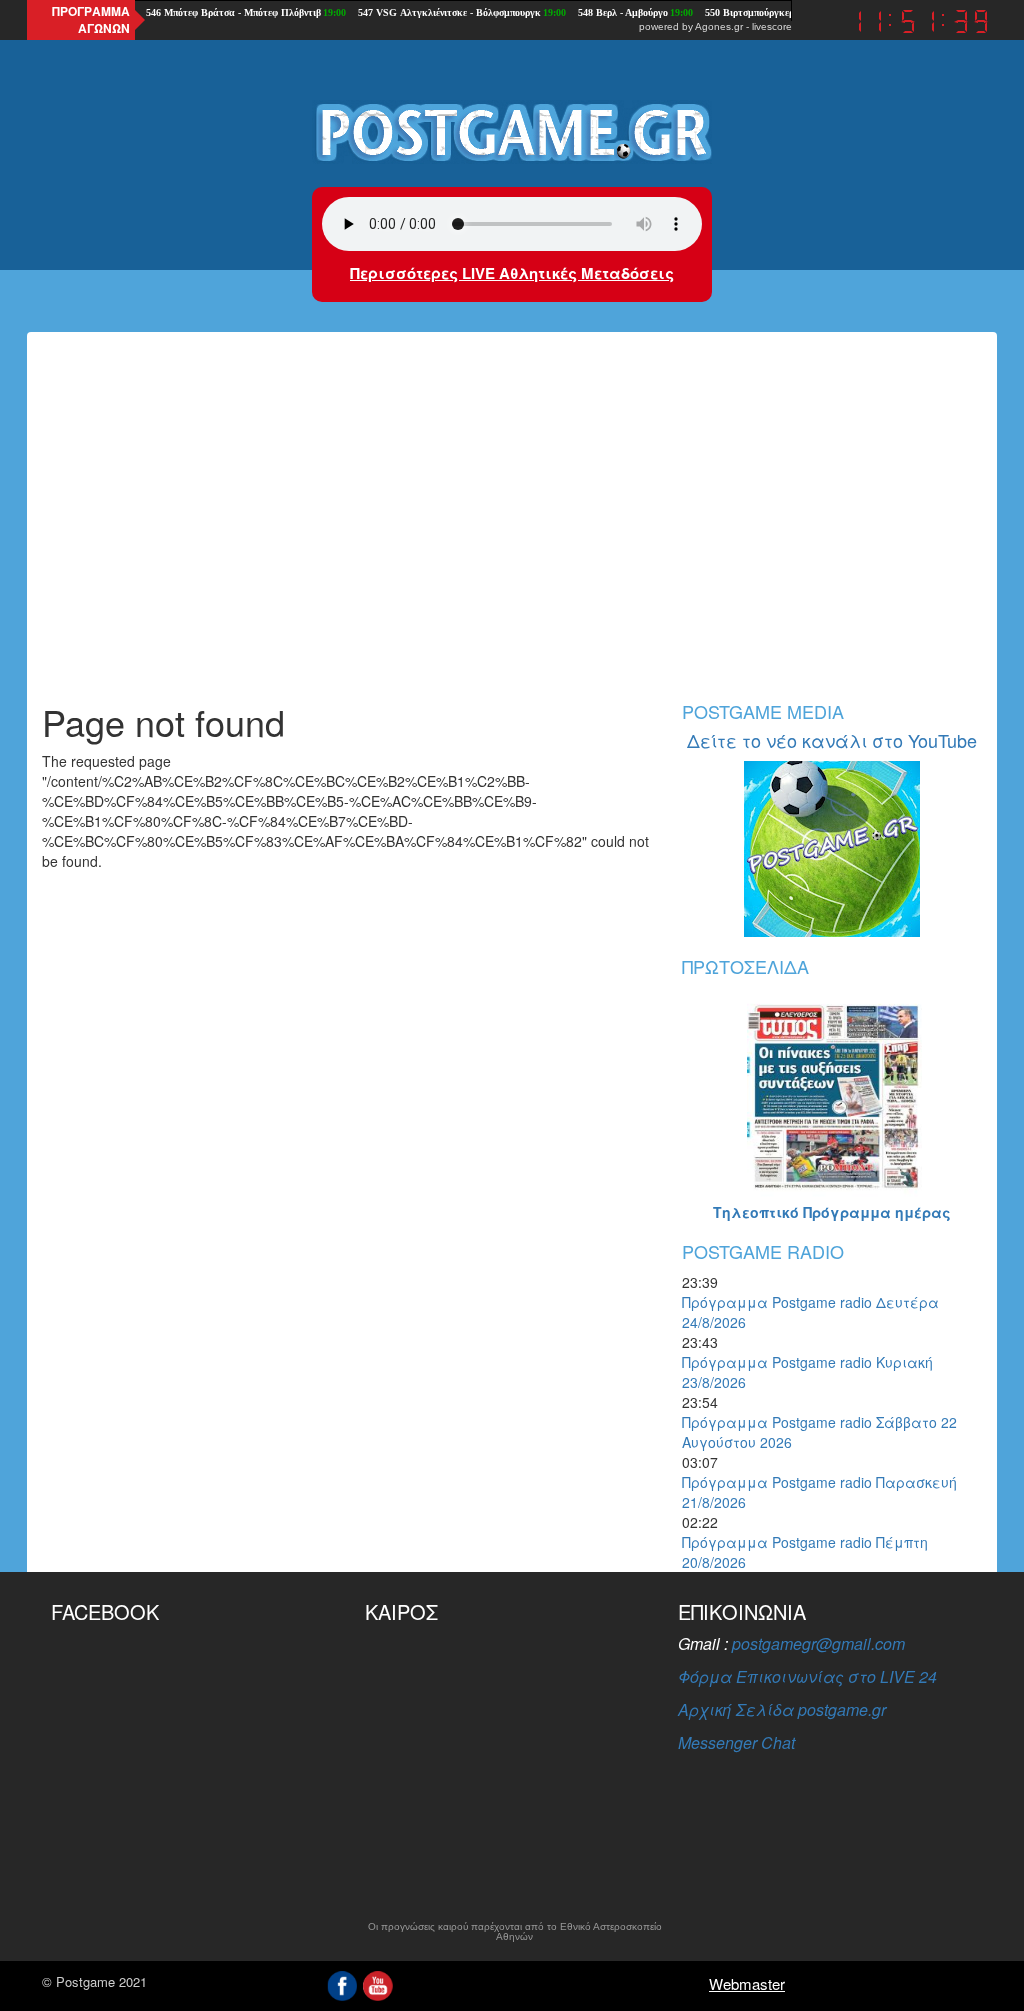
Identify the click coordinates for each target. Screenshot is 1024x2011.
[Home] (512, 131)
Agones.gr (719, 26)
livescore (772, 26)
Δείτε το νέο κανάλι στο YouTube (832, 740)
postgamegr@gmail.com (818, 1643)
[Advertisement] (512, 532)
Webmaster (747, 1983)
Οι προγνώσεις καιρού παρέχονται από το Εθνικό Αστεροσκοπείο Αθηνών (515, 1932)
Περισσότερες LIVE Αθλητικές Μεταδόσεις (512, 273)
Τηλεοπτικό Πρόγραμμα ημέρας (832, 1212)
